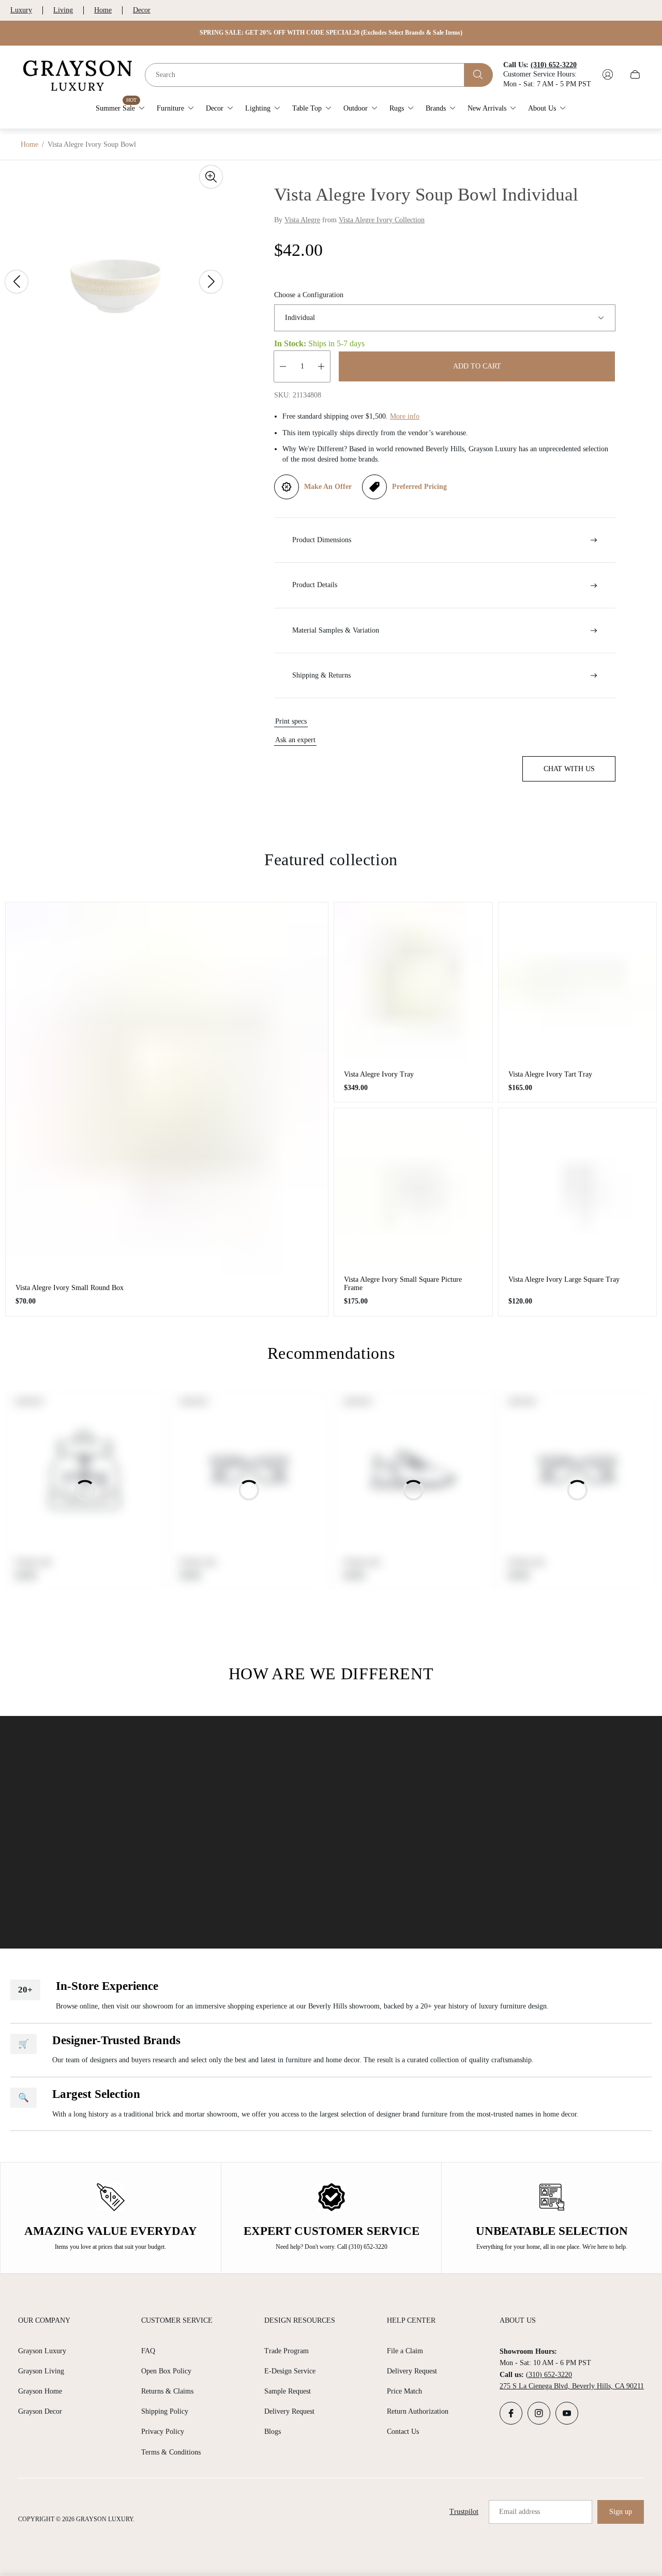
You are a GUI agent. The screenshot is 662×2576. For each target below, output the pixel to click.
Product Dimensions (322, 540)
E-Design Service (290, 2371)
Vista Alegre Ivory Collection (382, 220)
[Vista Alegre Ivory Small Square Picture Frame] (413, 1187)
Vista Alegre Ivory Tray (379, 1074)
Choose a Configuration (309, 295)
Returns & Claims (167, 2391)
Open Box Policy (166, 2371)
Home (103, 10)
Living (63, 10)
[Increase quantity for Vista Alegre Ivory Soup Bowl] (321, 366)
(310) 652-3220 (549, 2375)
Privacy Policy (163, 2432)
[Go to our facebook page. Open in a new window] (511, 2413)
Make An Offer (328, 487)
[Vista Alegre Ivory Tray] (413, 982)
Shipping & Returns (321, 675)
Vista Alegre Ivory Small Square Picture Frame (403, 1284)
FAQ (148, 2351)
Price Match (404, 2391)
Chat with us (569, 769)
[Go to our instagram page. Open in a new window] (539, 2413)
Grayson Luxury (42, 2351)
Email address (520, 2512)
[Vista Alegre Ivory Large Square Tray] (578, 1187)
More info (405, 416)
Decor (142, 10)
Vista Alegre (302, 220)
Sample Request (288, 2391)
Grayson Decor (40, 2411)
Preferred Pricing (419, 487)
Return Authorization (418, 2411)
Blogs (273, 2432)
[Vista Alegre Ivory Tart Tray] (578, 982)
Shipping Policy (165, 2411)
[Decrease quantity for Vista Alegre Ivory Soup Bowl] (283, 366)
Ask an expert (295, 740)
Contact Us (403, 2432)
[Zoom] (211, 177)
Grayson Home (40, 2391)
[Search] (479, 74)
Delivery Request (289, 2411)
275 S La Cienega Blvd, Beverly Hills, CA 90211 (572, 2386)
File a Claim (405, 2351)
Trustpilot (464, 2512)
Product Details (315, 585)
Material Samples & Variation (336, 630)
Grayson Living (41, 2371)
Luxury (21, 10)
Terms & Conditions (171, 2452)
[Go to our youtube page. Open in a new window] (567, 2413)
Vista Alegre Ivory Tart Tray (550, 1074)
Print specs (291, 721)
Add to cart (477, 366)
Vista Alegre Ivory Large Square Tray (564, 1279)
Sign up (621, 2512)
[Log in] (608, 74)
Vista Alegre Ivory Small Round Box (70, 1288)
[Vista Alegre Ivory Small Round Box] (167, 1088)
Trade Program (287, 2351)
